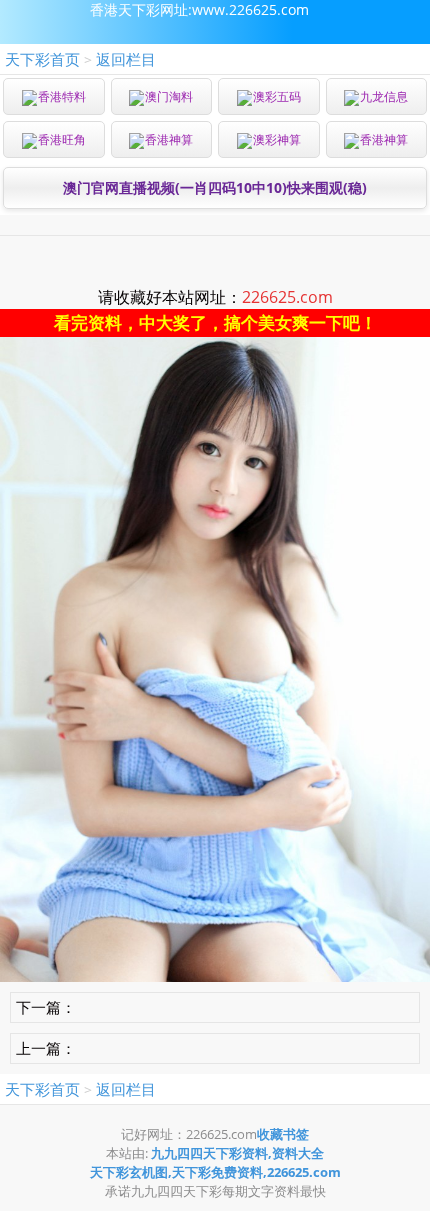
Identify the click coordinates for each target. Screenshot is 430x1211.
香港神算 (169, 139)
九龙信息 (384, 96)
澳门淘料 (169, 96)
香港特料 (62, 96)
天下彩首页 (42, 59)
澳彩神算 (277, 139)
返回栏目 (126, 59)
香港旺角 (62, 139)
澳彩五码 (277, 96)
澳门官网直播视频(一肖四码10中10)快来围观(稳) (215, 187)
